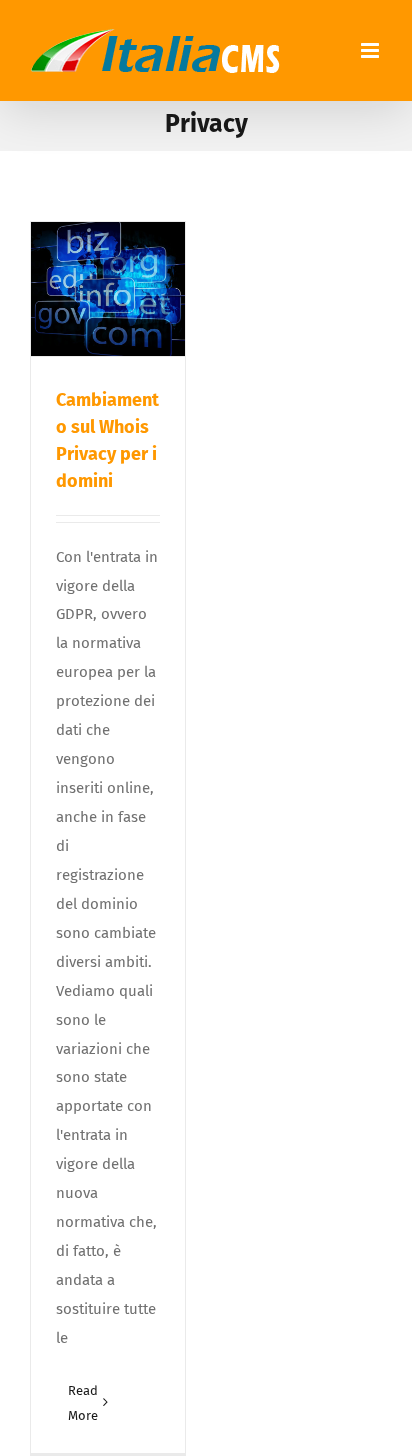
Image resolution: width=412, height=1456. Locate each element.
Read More (83, 1403)
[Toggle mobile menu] (371, 50)
